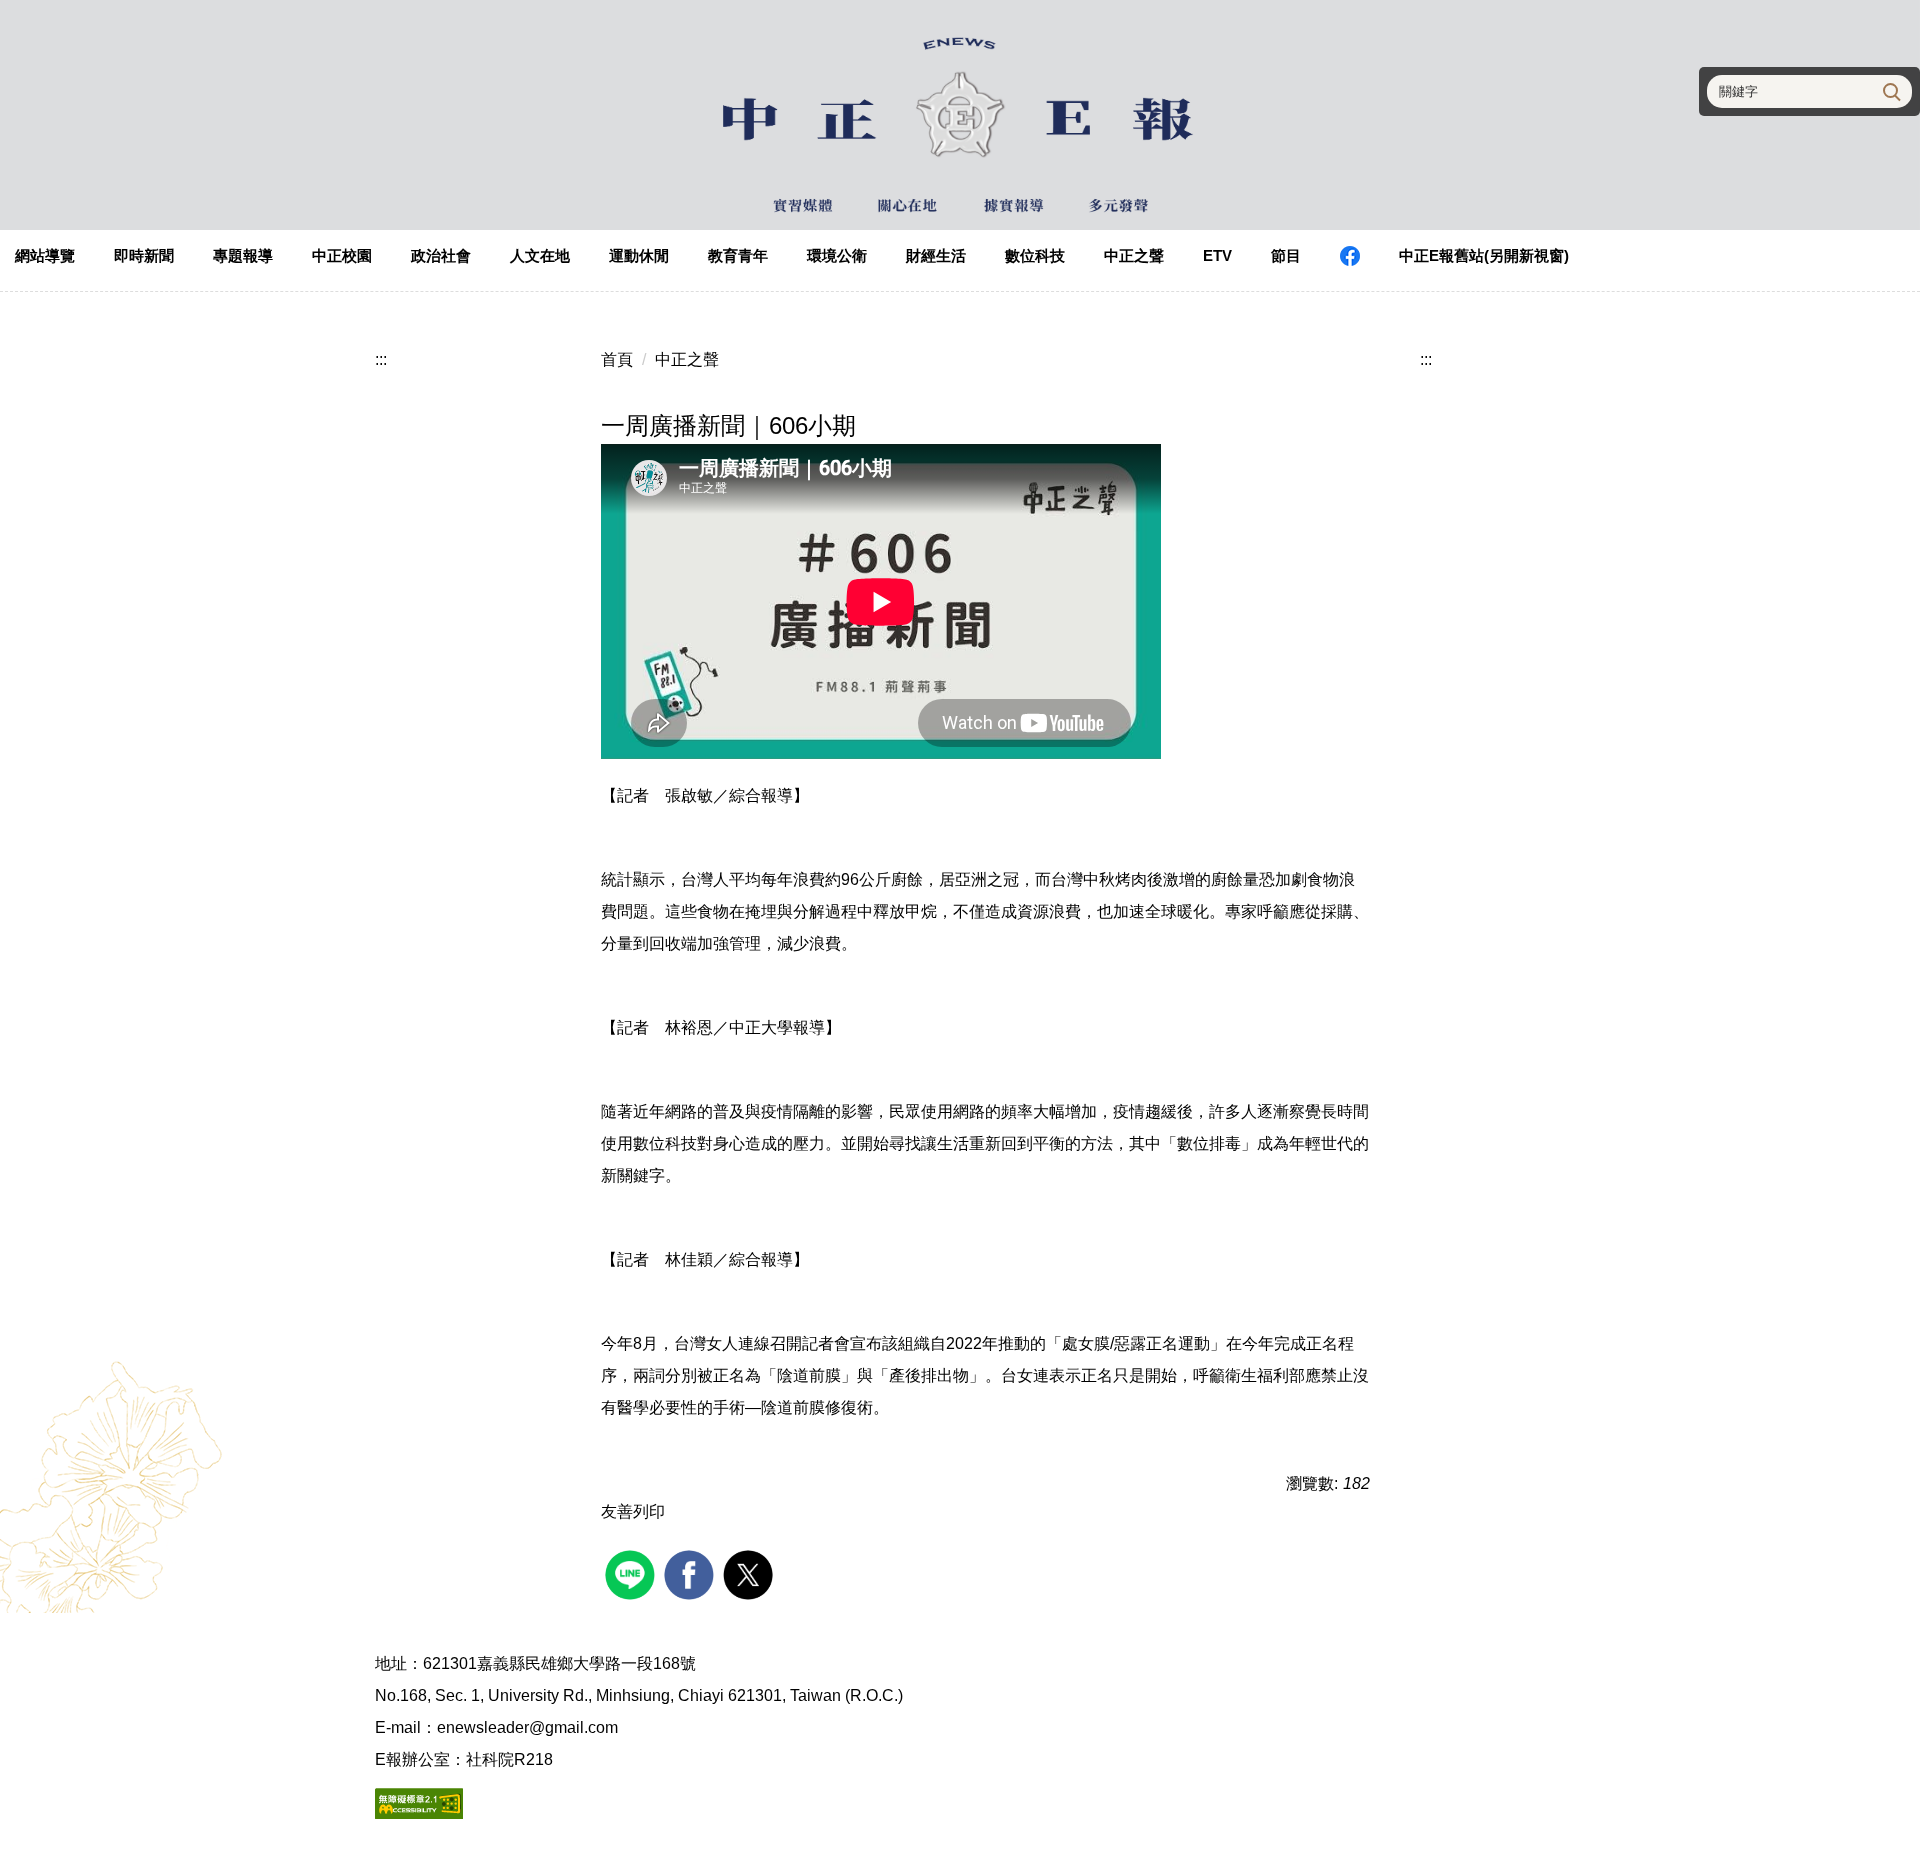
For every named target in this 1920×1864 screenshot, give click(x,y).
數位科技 (1035, 255)
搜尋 (1889, 91)
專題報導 (243, 255)
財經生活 (936, 255)
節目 (1286, 255)
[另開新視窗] (1350, 255)
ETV (1217, 255)
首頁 (617, 359)
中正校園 (342, 255)
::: (381, 359)
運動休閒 (639, 255)
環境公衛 (837, 255)
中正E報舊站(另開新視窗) (1484, 255)
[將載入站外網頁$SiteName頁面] (632, 1572)
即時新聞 (144, 255)
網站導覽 (45, 255)
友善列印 (633, 1511)
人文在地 (540, 255)
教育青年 (738, 255)
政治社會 (441, 255)
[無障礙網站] (419, 1801)
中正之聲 (1134, 255)
